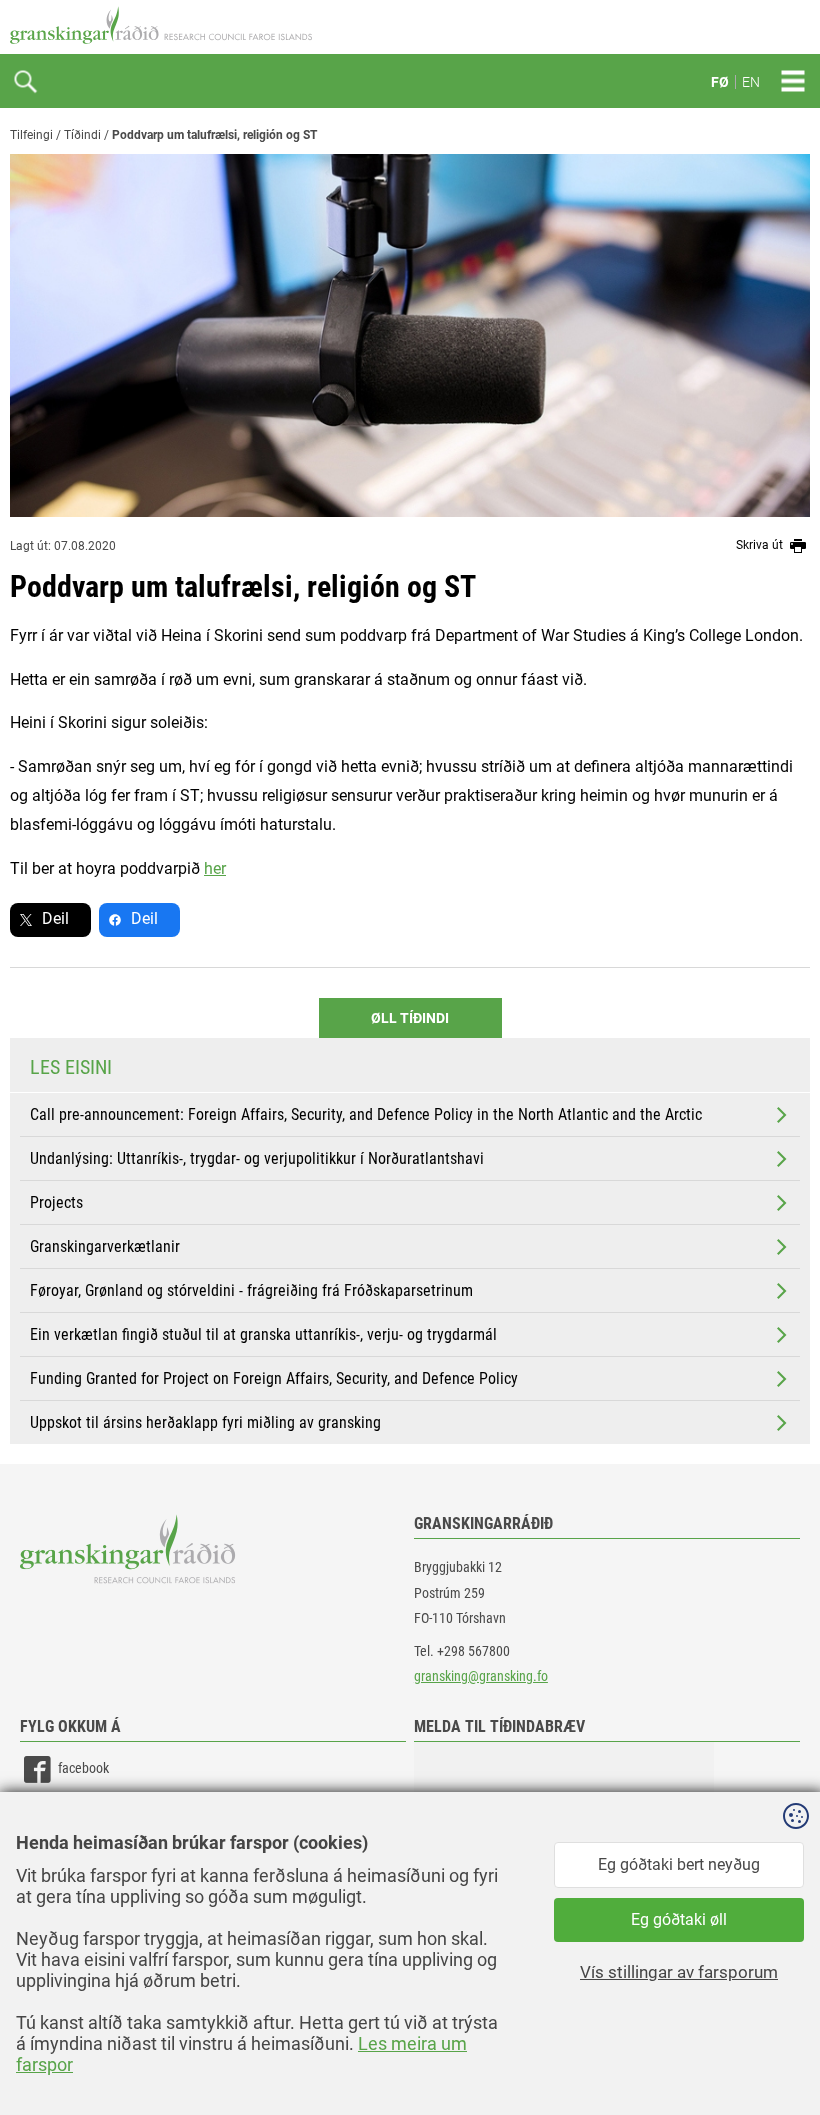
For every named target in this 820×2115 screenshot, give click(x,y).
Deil (55, 918)
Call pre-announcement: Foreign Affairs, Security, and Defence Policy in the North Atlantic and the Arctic (366, 1114)
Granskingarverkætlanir (105, 1246)
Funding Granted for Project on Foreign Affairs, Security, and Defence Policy (274, 1378)
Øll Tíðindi (410, 1018)
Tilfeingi (31, 135)
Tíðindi (82, 135)
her (215, 868)
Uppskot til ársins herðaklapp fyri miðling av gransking (205, 1422)
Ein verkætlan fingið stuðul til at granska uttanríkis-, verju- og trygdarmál (263, 1334)
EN (751, 82)
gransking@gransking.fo (481, 1676)
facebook (83, 1769)
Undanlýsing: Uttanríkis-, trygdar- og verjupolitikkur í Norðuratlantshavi (257, 1158)
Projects (56, 1202)
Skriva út (761, 545)
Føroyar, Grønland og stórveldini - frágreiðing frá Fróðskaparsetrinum (251, 1290)
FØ (720, 82)
